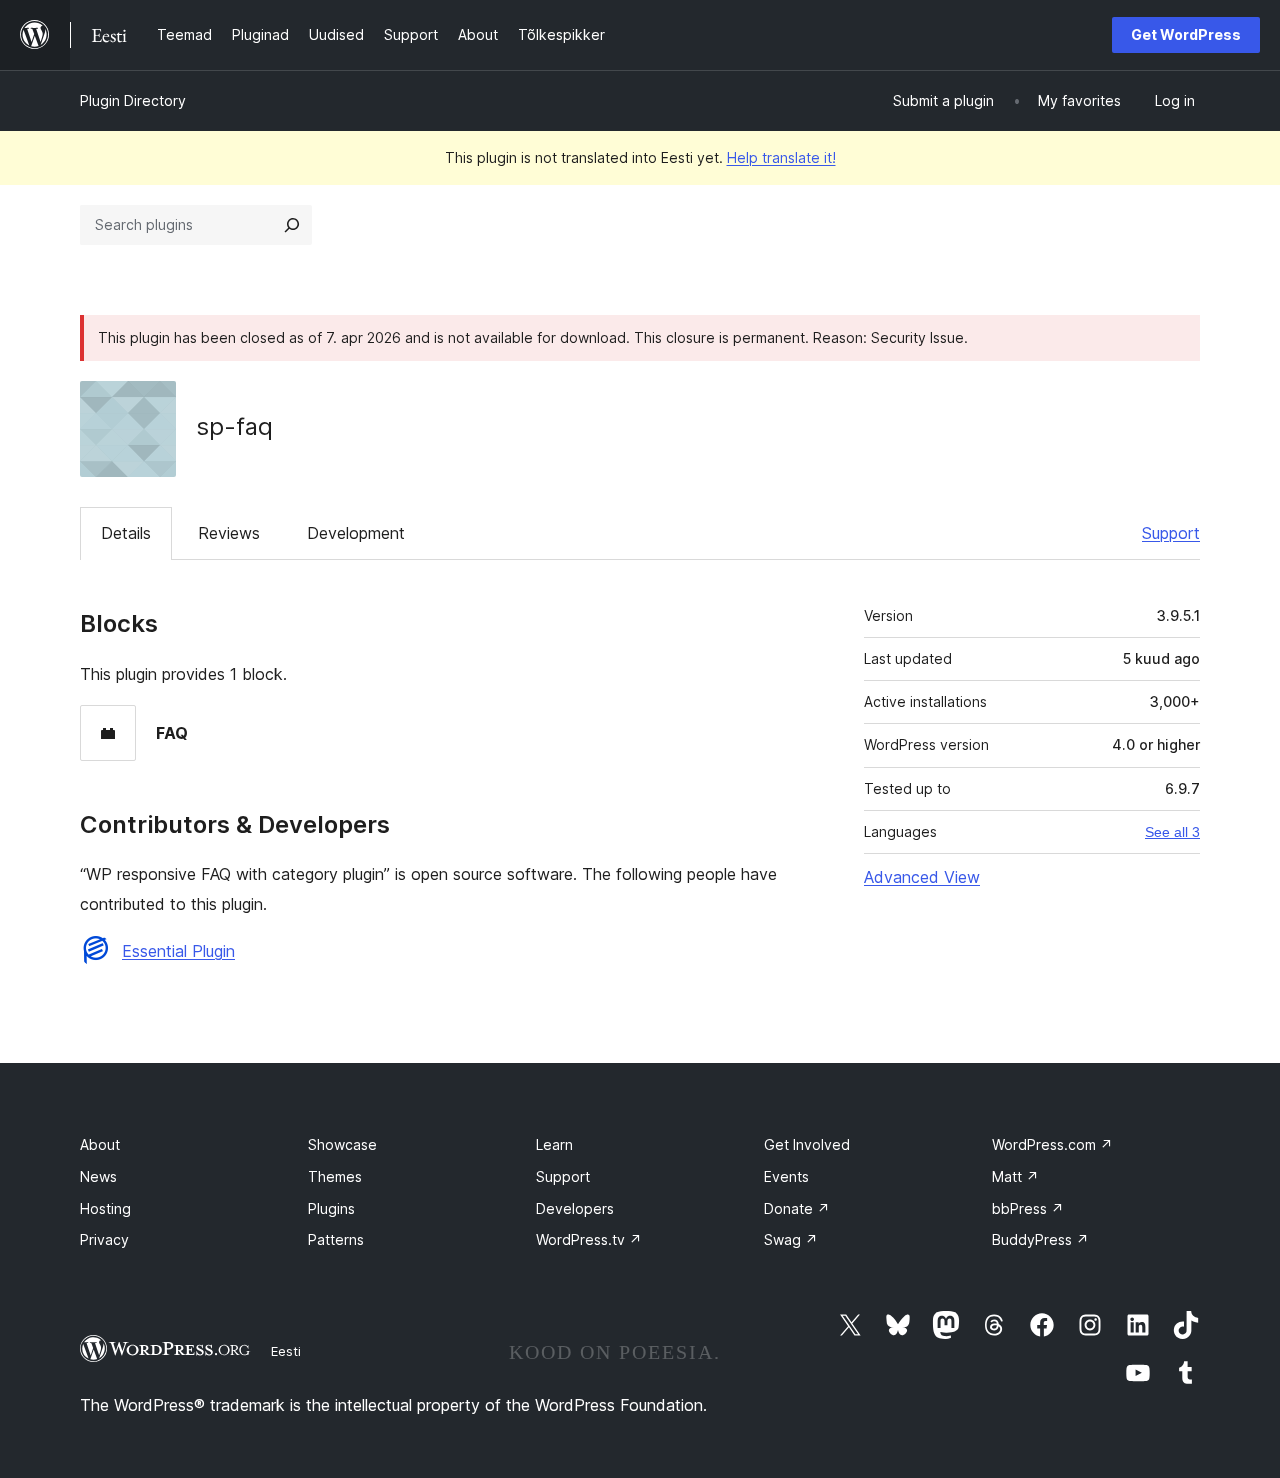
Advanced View (922, 877)
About (100, 1144)
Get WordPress (1186, 34)
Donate (797, 1208)
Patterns (336, 1239)
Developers (575, 1208)
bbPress (1028, 1208)
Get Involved (807, 1144)
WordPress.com (1052, 1144)
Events (786, 1176)
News (98, 1176)
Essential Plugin (178, 951)
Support (1171, 533)
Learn (554, 1144)
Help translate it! (781, 157)
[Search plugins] (292, 225)
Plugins (331, 1208)
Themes (335, 1176)
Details (126, 533)
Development (356, 533)
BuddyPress (1040, 1239)
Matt (1015, 1176)
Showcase (342, 1144)
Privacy (104, 1239)
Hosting (105, 1208)
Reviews (229, 533)
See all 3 (1172, 832)
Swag (791, 1239)
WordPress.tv (589, 1239)
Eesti (286, 1351)
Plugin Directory (133, 100)
